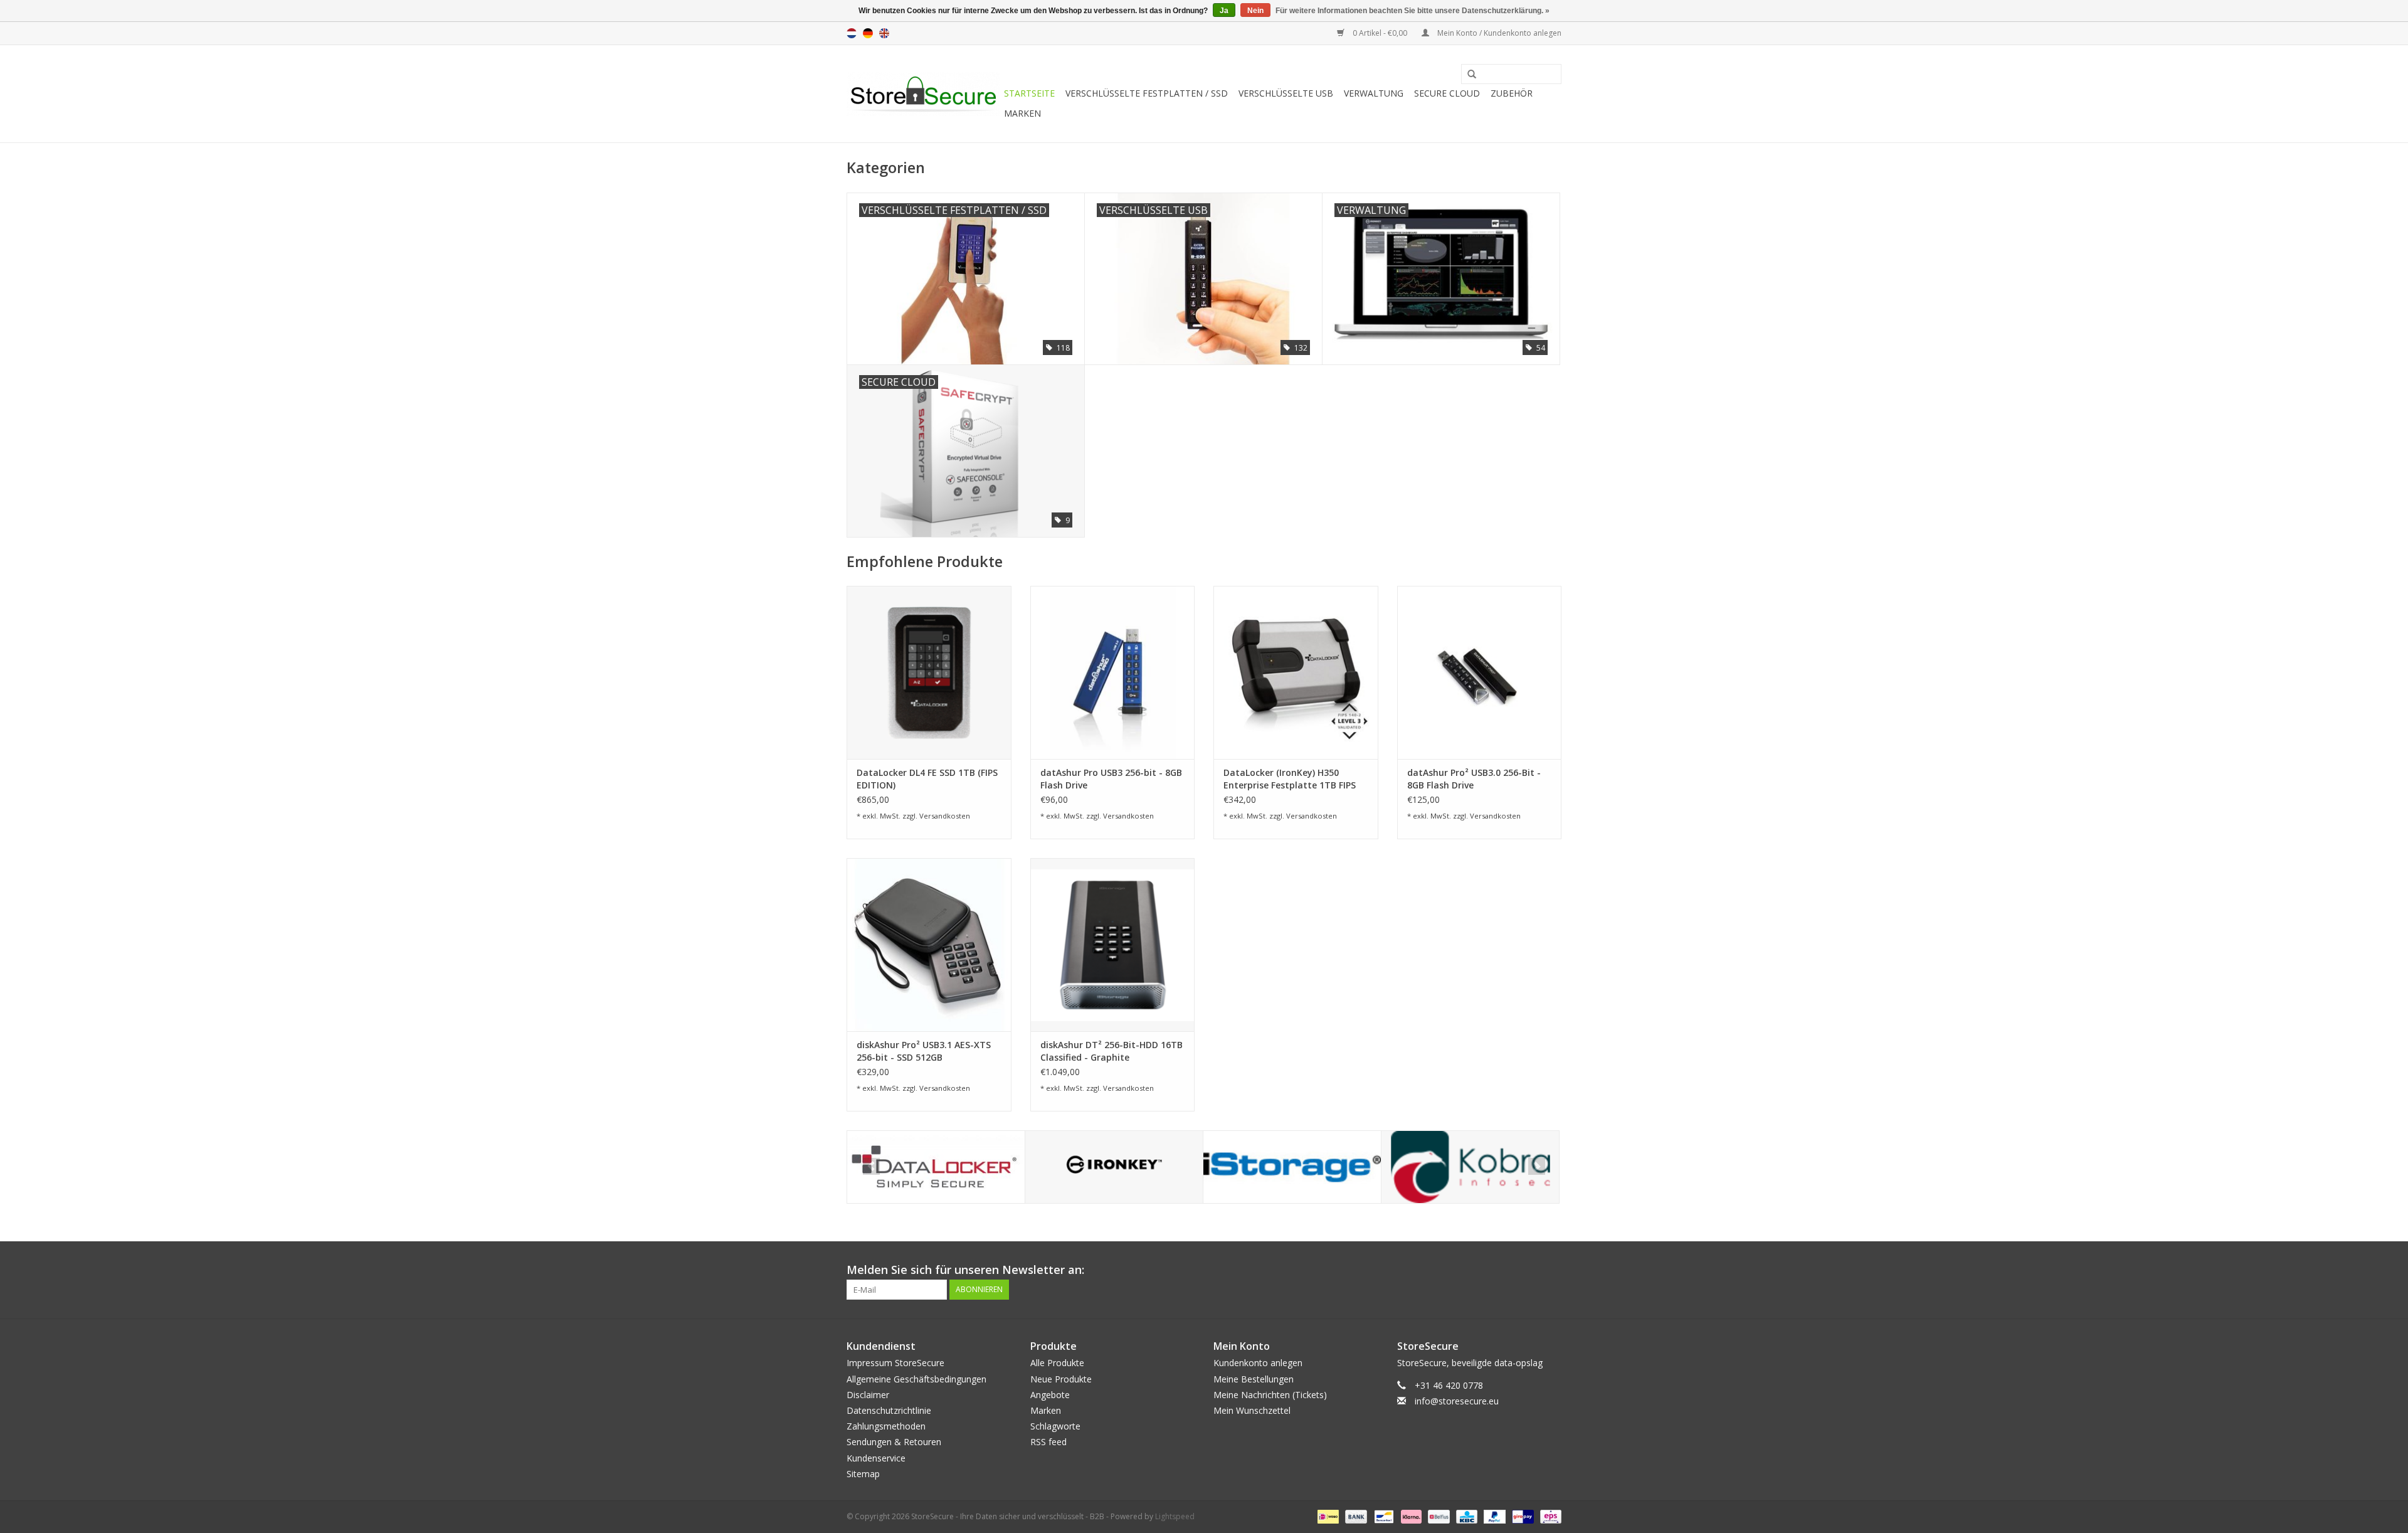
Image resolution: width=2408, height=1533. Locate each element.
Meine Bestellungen (1254, 1379)
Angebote (1050, 1395)
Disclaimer (868, 1395)
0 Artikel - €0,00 (1380, 33)
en (884, 33)
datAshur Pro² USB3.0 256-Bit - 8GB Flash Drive (1474, 779)
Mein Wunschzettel (1252, 1410)
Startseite (1029, 93)
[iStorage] (1292, 1167)
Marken (1022, 113)
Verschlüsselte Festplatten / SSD (1147, 93)
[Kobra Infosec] (1470, 1167)
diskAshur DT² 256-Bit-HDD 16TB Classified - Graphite (1112, 1051)
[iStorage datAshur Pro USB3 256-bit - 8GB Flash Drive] (1113, 672)
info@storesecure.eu (1457, 1401)
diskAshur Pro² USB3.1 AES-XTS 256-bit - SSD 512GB (924, 1051)
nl (852, 33)
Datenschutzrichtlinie (889, 1410)
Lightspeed (1175, 1516)
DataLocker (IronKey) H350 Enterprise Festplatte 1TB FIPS (1290, 779)
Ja (1224, 11)
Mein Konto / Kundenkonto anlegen (1498, 33)
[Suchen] (1467, 75)
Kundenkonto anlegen (1258, 1363)
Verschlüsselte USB (1286, 93)
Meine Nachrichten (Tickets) (1270, 1395)
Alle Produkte (1057, 1363)
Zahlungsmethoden (886, 1426)
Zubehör (1512, 93)
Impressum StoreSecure (895, 1363)
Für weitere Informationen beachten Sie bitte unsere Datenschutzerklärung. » (1413, 11)
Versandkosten (945, 816)
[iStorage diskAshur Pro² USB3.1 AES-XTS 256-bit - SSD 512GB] (929, 944)
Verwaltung (1374, 93)
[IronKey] (1114, 1167)
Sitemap (863, 1474)
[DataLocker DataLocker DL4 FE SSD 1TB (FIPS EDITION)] (929, 672)
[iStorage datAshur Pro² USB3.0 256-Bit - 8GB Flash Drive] (1480, 672)
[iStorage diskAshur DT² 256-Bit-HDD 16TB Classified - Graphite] (1113, 944)
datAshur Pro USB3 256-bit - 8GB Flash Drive (1111, 779)
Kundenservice (876, 1458)
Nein (1255, 11)
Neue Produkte (1061, 1379)
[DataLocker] (936, 1167)
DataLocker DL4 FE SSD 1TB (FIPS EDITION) (927, 779)
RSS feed (1048, 1442)
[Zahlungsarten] (1327, 1516)
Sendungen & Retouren (894, 1442)
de (868, 33)
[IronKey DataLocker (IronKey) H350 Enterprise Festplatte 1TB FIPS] (1296, 672)
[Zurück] (871, 1166)
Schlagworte (1055, 1426)
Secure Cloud (1447, 93)
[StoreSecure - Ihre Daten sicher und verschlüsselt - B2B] (923, 94)
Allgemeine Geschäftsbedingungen (916, 1379)
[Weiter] (1537, 1166)
